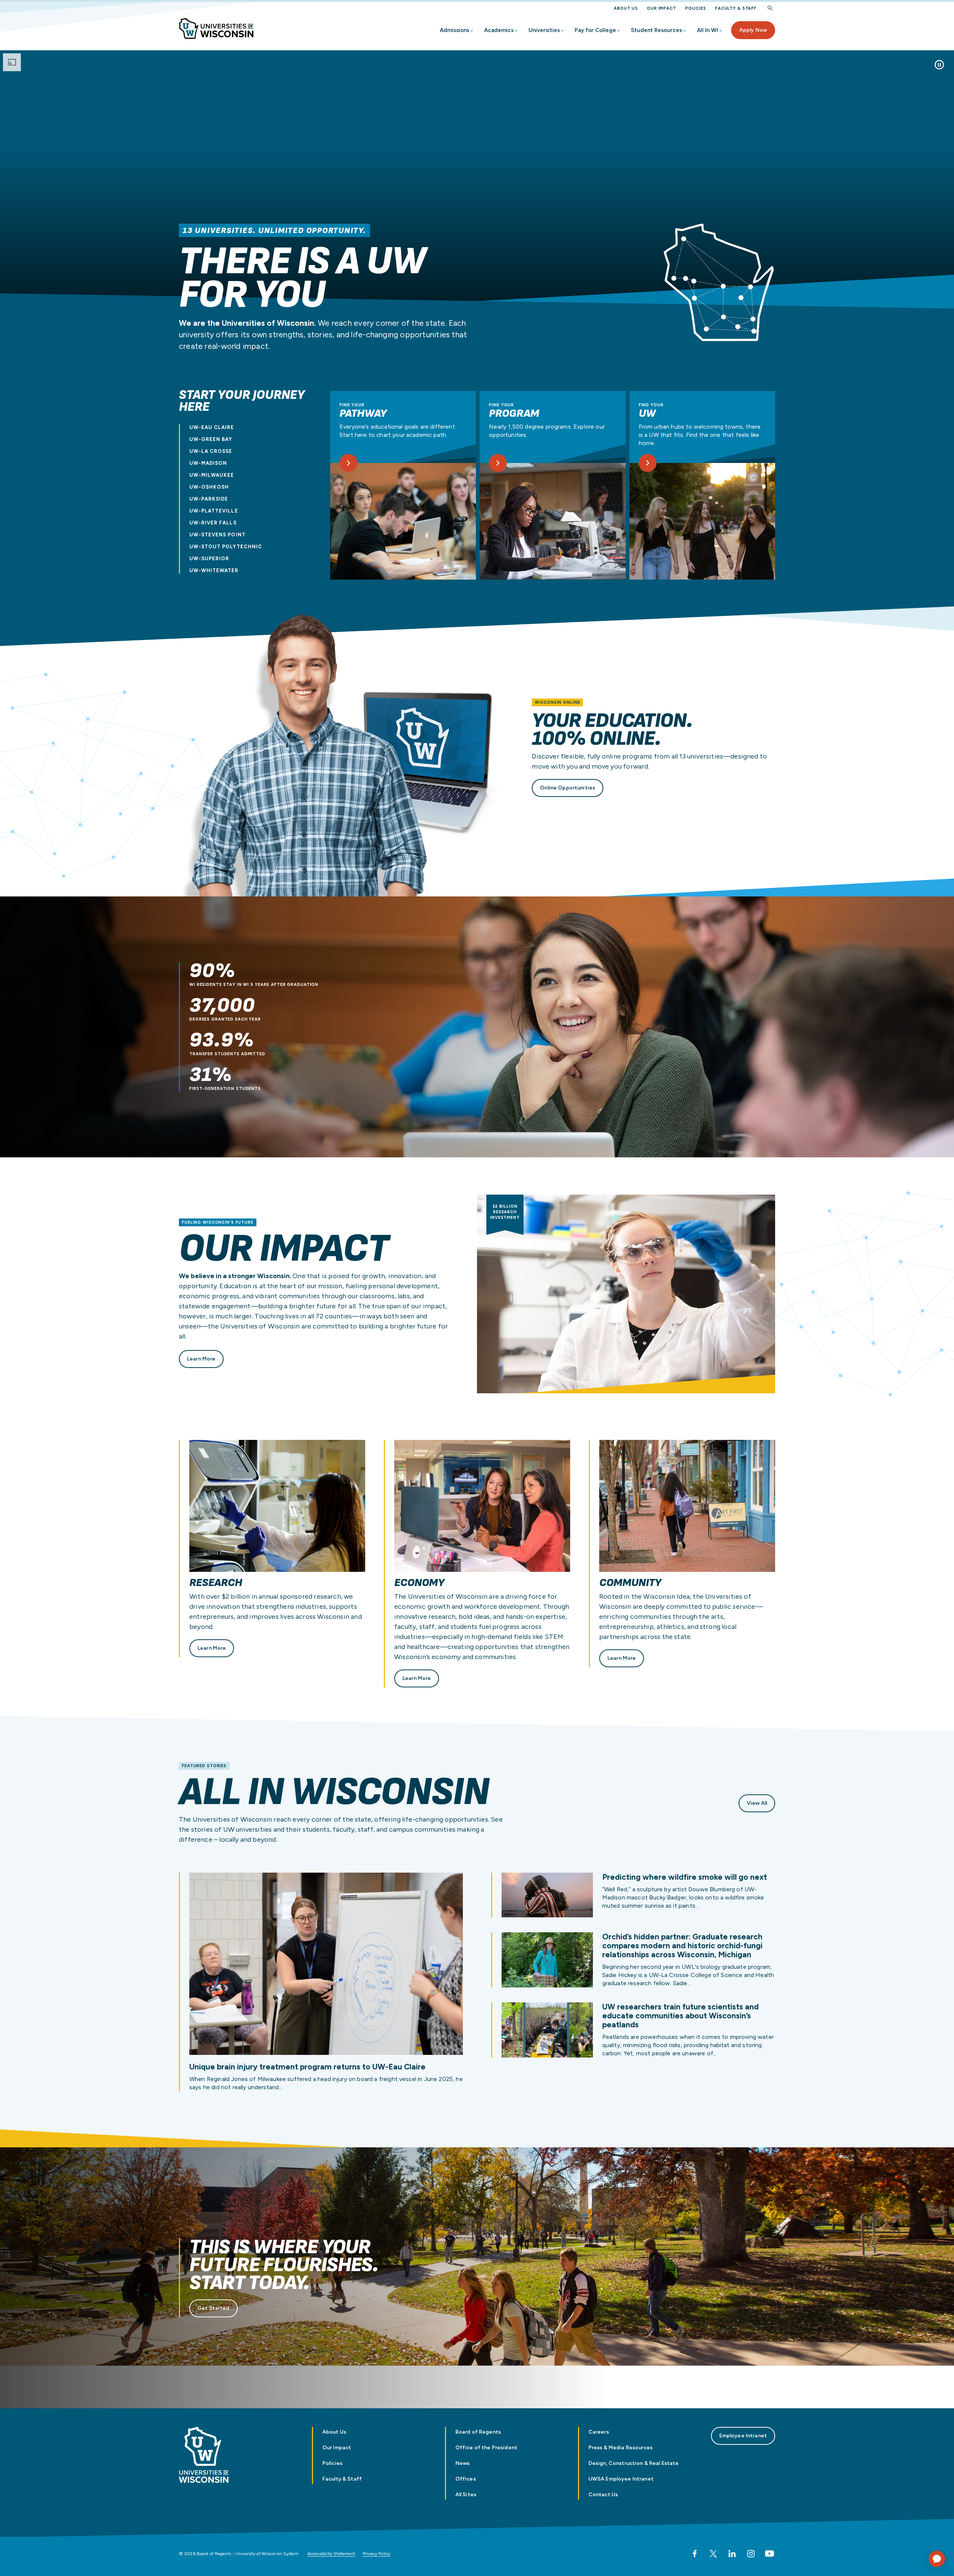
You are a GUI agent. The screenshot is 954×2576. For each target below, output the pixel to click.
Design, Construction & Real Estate (634, 2463)
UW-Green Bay (211, 439)
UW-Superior (209, 559)
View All (757, 1803)
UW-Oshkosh (209, 487)
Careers (599, 2432)
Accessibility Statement (331, 2554)
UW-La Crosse (211, 451)
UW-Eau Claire (212, 427)
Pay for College (595, 30)
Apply (753, 30)
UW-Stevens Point (217, 535)
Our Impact (662, 8)
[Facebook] (695, 2554)
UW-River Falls (213, 523)
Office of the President (486, 2448)
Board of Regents (478, 2432)
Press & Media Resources (620, 2448)
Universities (544, 30)
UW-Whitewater (214, 570)
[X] (713, 2554)
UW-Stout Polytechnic (226, 547)
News (463, 2463)
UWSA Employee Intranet (621, 2479)
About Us (626, 8)
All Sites (466, 2495)
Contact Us (603, 2495)
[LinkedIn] (732, 2554)
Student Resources (656, 30)
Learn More (201, 1359)
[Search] (770, 8)
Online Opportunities (568, 788)
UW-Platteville (214, 511)
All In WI (707, 30)
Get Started (214, 2308)
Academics (499, 30)
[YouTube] (770, 2554)
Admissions (454, 30)
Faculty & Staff (736, 8)
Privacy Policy (377, 2554)
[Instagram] (751, 2554)
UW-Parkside (209, 499)
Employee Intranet (743, 2436)
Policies (696, 8)
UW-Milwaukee (212, 475)
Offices (466, 2479)
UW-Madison (208, 463)
